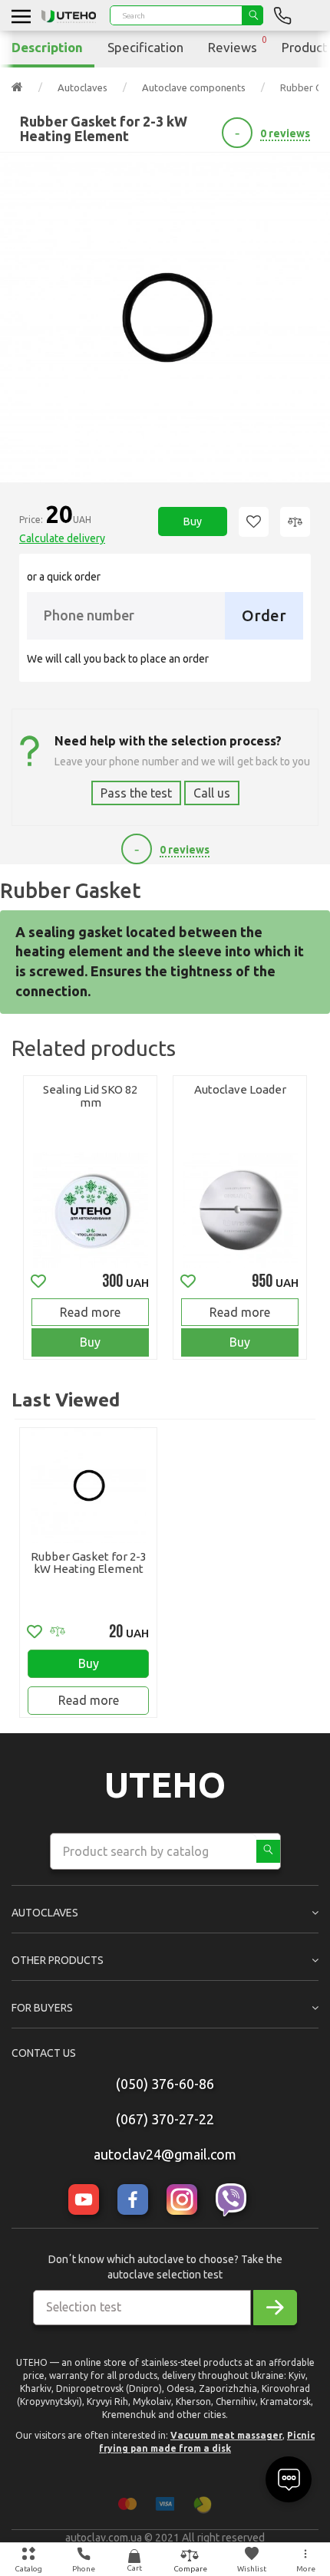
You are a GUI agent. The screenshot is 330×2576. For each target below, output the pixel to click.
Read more (90, 1312)
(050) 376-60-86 (165, 2084)
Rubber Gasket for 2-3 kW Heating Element (89, 1563)
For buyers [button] (42, 2008)
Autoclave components (194, 87)
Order (264, 615)
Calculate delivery (62, 538)
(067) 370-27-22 (165, 2119)
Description (47, 47)
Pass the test (136, 793)
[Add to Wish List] (254, 522)
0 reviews (285, 133)
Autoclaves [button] (45, 1913)
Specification (145, 47)
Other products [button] (58, 1960)
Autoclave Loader (240, 1089)
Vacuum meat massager (226, 2435)
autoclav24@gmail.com (165, 2154)
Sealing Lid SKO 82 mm (90, 1096)
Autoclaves (82, 87)
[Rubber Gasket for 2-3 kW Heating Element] (165, 317)
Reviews (238, 44)
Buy (193, 521)
